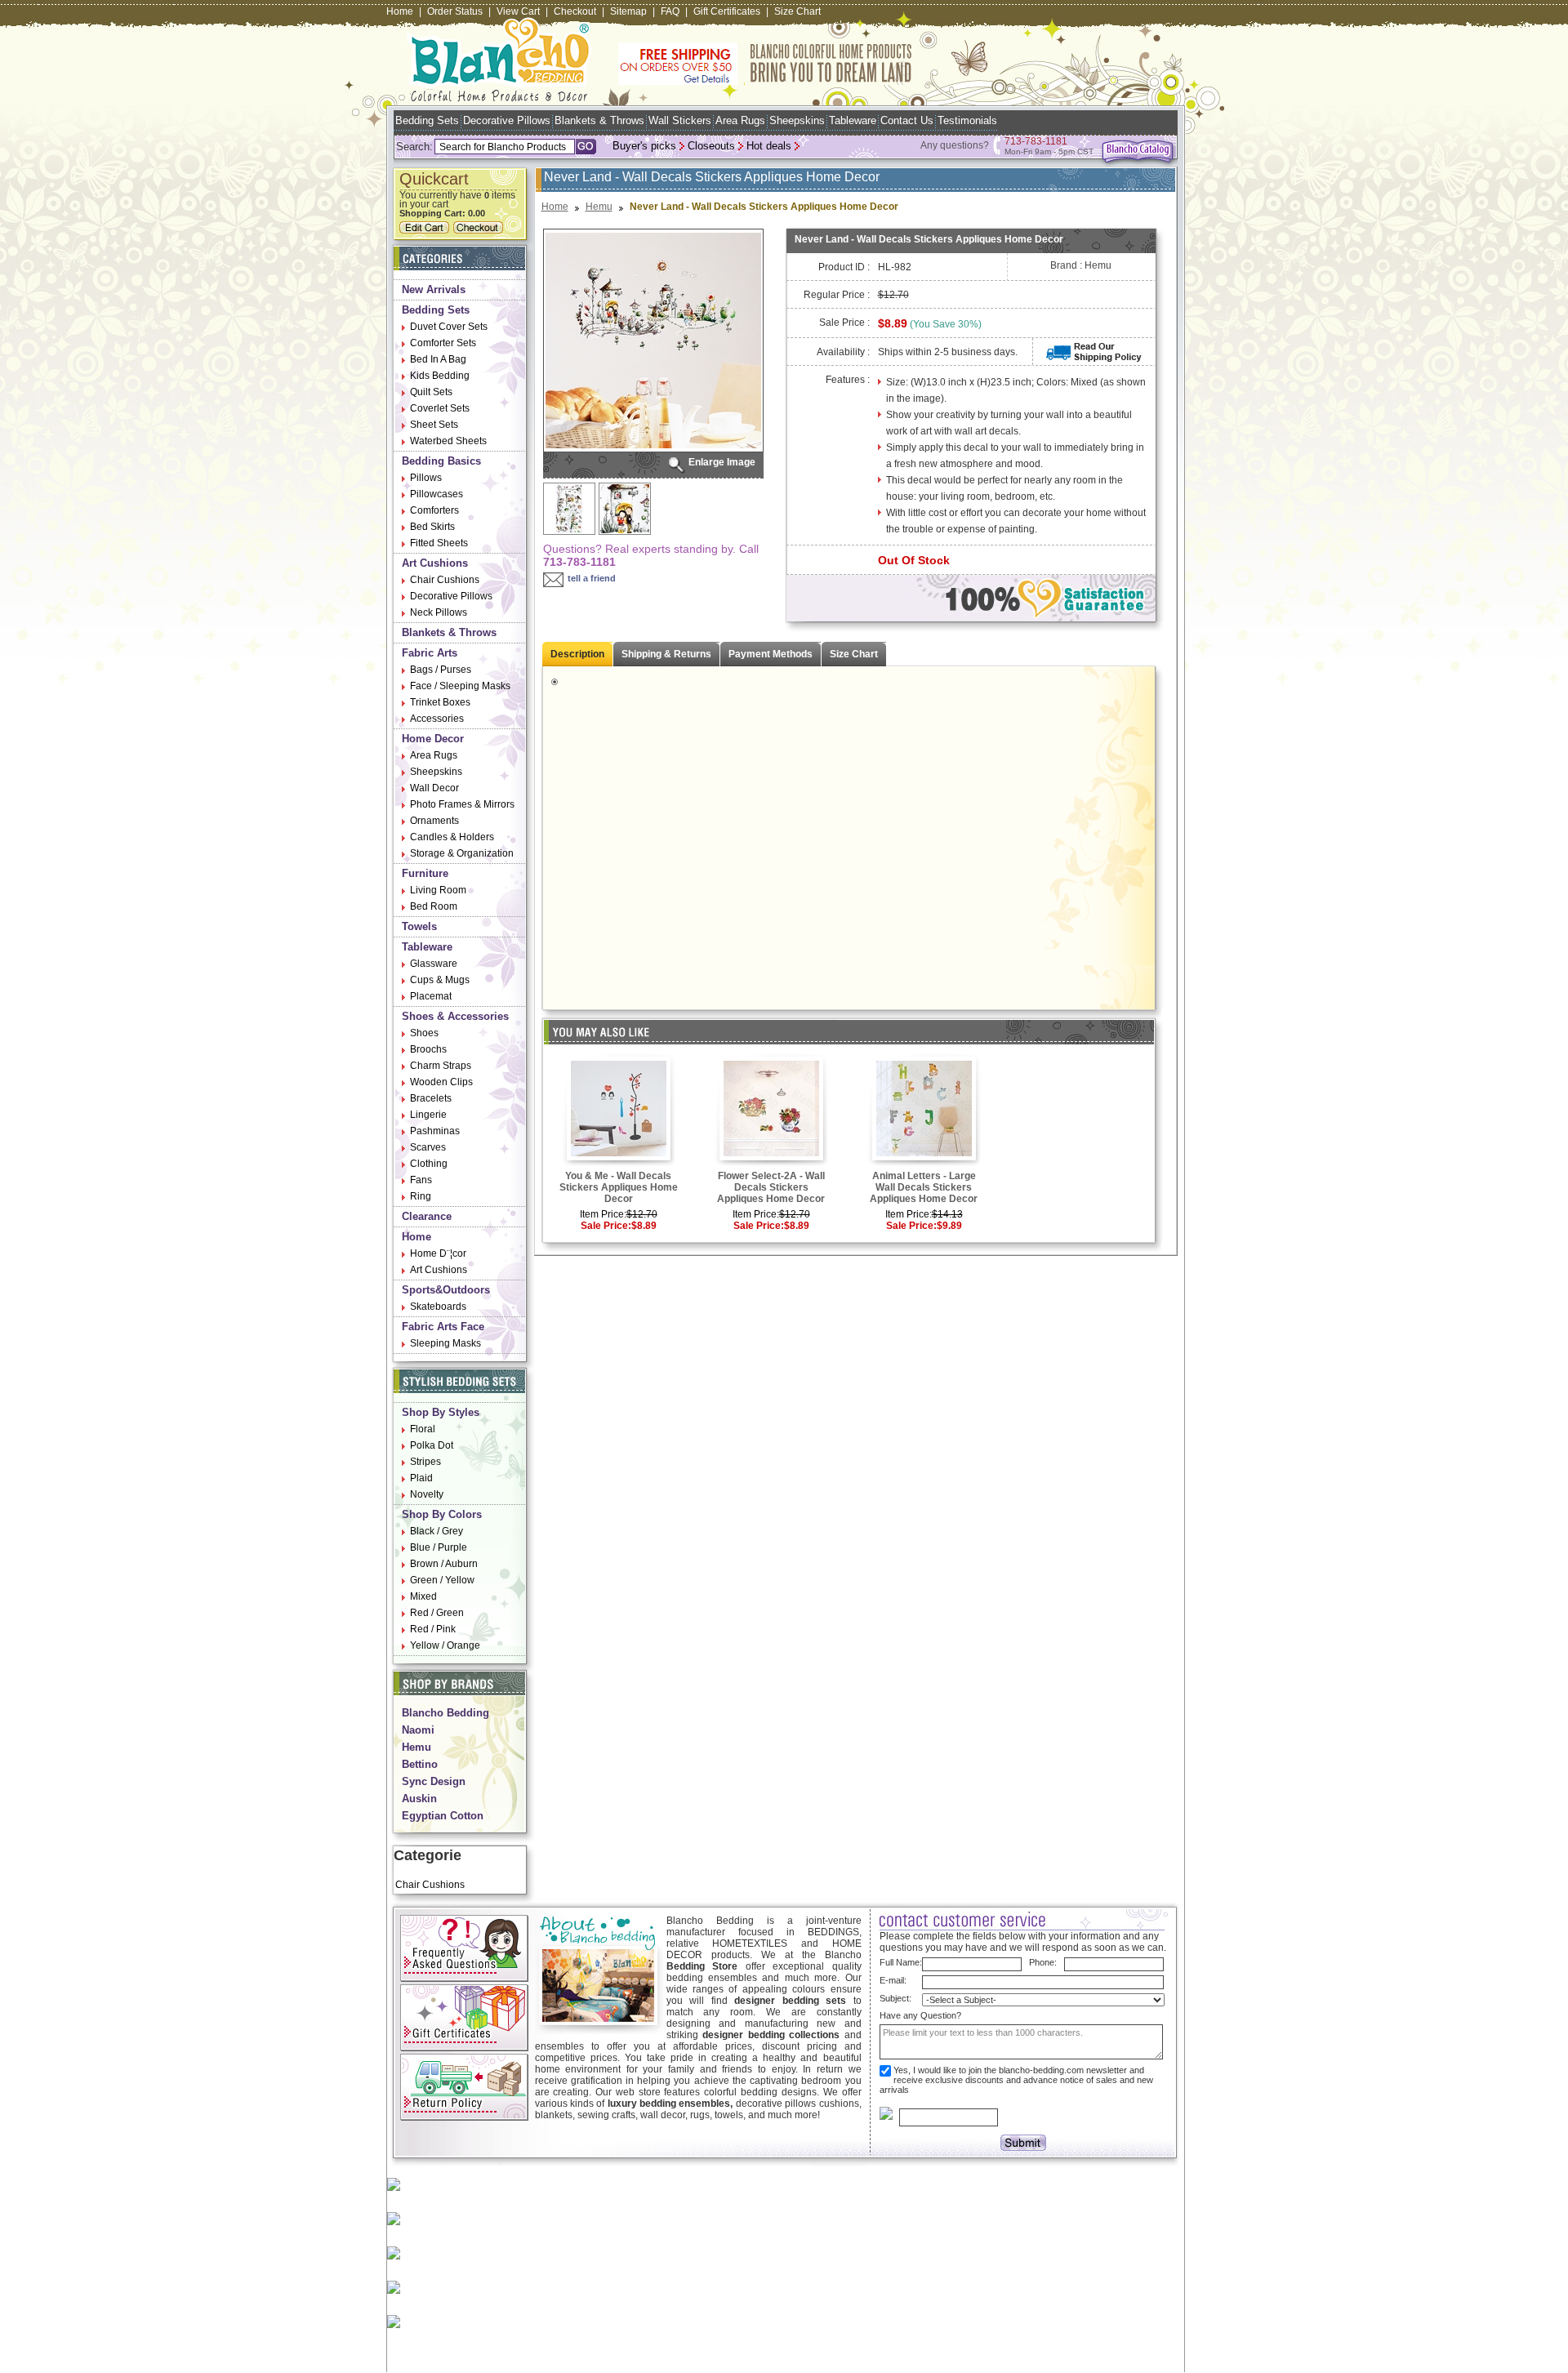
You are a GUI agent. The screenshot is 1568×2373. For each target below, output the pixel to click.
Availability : (843, 352)
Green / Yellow (442, 1580)
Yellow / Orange (445, 1645)
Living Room (438, 890)
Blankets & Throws (599, 120)
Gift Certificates (727, 11)
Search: (414, 147)
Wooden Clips (441, 1082)
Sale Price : (844, 323)
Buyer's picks (644, 146)
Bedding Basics (441, 461)
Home (400, 11)
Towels (419, 926)
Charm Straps (441, 1066)
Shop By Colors (442, 1514)
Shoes (424, 1033)
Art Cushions (435, 563)
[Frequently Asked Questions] (464, 1979)
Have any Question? (920, 2015)
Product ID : (844, 267)
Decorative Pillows (507, 120)
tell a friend (592, 578)
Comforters (434, 510)
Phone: (1043, 1962)
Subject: (895, 1998)
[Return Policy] (464, 2117)
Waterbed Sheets (448, 441)
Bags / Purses (441, 670)
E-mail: (893, 1980)
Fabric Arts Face (443, 1327)
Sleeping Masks (445, 1343)
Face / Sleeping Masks (460, 686)
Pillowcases (437, 494)
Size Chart (797, 11)
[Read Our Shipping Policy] (1094, 358)
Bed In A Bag (438, 359)
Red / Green (437, 1613)
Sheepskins (797, 120)
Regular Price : (837, 295)
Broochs (428, 1049)
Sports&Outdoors (446, 1290)
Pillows (426, 478)
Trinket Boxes (440, 702)
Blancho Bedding (445, 1713)
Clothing (429, 1164)
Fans (421, 1180)
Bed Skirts (432, 527)
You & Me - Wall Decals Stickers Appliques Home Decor (619, 1187)
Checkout (575, 11)
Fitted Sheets (439, 543)
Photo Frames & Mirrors (462, 804)
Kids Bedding (440, 376)
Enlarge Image (722, 462)
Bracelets (431, 1098)
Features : (848, 380)
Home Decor (433, 739)
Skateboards (438, 1307)
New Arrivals (434, 289)
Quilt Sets (431, 392)
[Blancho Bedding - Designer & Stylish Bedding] (499, 97)
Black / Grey (437, 1531)
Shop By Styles (441, 1412)
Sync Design (434, 1781)
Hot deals (769, 146)
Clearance (427, 1216)
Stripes (425, 1462)
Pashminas (435, 1131)
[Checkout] (480, 230)
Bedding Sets (427, 120)
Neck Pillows (439, 612)
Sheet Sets (434, 425)
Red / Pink (433, 1629)
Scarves (428, 1147)
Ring (421, 1196)
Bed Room (434, 906)
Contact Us (907, 120)
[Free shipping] (765, 82)
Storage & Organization (462, 853)
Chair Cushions (445, 580)
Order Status (455, 11)
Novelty (427, 1494)
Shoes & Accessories (455, 1016)
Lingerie (428, 1115)
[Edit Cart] (426, 230)
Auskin (419, 1799)
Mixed (423, 1596)
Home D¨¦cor (438, 1253)
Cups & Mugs (440, 980)
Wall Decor (434, 788)
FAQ (670, 11)
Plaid (421, 1478)
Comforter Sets (443, 343)
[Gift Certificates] (464, 2048)
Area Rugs (740, 120)
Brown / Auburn (444, 1564)
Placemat (431, 996)
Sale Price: (606, 1226)
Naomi (418, 1730)
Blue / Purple (439, 1547)
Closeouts (711, 146)
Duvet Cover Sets (449, 327)
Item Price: (603, 1214)
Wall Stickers (680, 120)
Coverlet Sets (440, 408)
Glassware (434, 964)
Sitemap (628, 11)
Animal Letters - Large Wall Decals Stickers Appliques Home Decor (924, 1187)
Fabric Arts (430, 653)
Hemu (416, 1747)
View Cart (518, 11)
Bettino (420, 1764)
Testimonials (967, 120)
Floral (423, 1429)
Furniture (425, 873)
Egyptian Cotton (443, 1816)
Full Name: (901, 1962)
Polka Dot (432, 1445)
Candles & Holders (452, 837)
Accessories (437, 719)
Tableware (853, 120)
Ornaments (434, 821)
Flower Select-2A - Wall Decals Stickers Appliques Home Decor (771, 1187)
